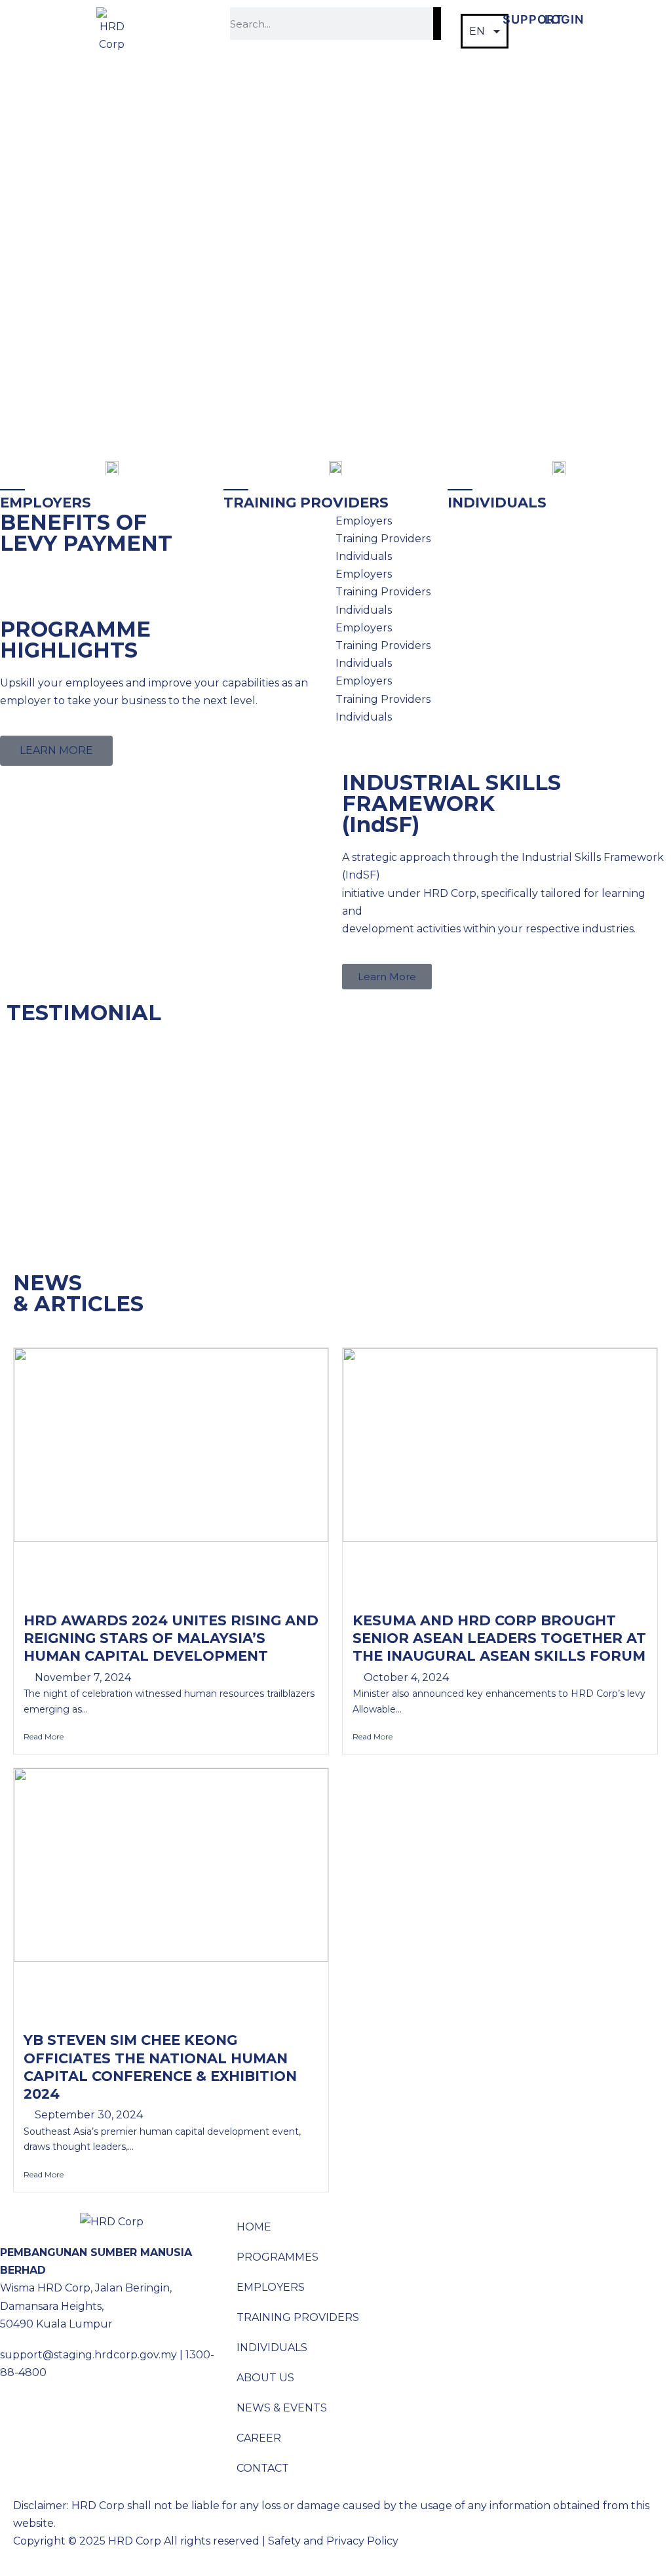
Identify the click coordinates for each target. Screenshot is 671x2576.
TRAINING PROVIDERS (298, 2317)
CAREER (259, 2438)
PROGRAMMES (278, 2257)
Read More (44, 1736)
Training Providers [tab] (383, 539)
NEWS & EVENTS (282, 2408)
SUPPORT (533, 19)
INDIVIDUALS (272, 2348)
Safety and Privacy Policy (333, 2541)
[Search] (437, 24)
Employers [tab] (364, 521)
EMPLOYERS (271, 2287)
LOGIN (564, 19)
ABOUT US (265, 2378)
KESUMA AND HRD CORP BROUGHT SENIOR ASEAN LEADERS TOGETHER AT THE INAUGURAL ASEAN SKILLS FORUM (499, 1638)
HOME (254, 2227)
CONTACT (263, 2468)
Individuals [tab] (364, 556)
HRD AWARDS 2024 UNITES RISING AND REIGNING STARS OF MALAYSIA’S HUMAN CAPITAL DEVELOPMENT (171, 1638)
